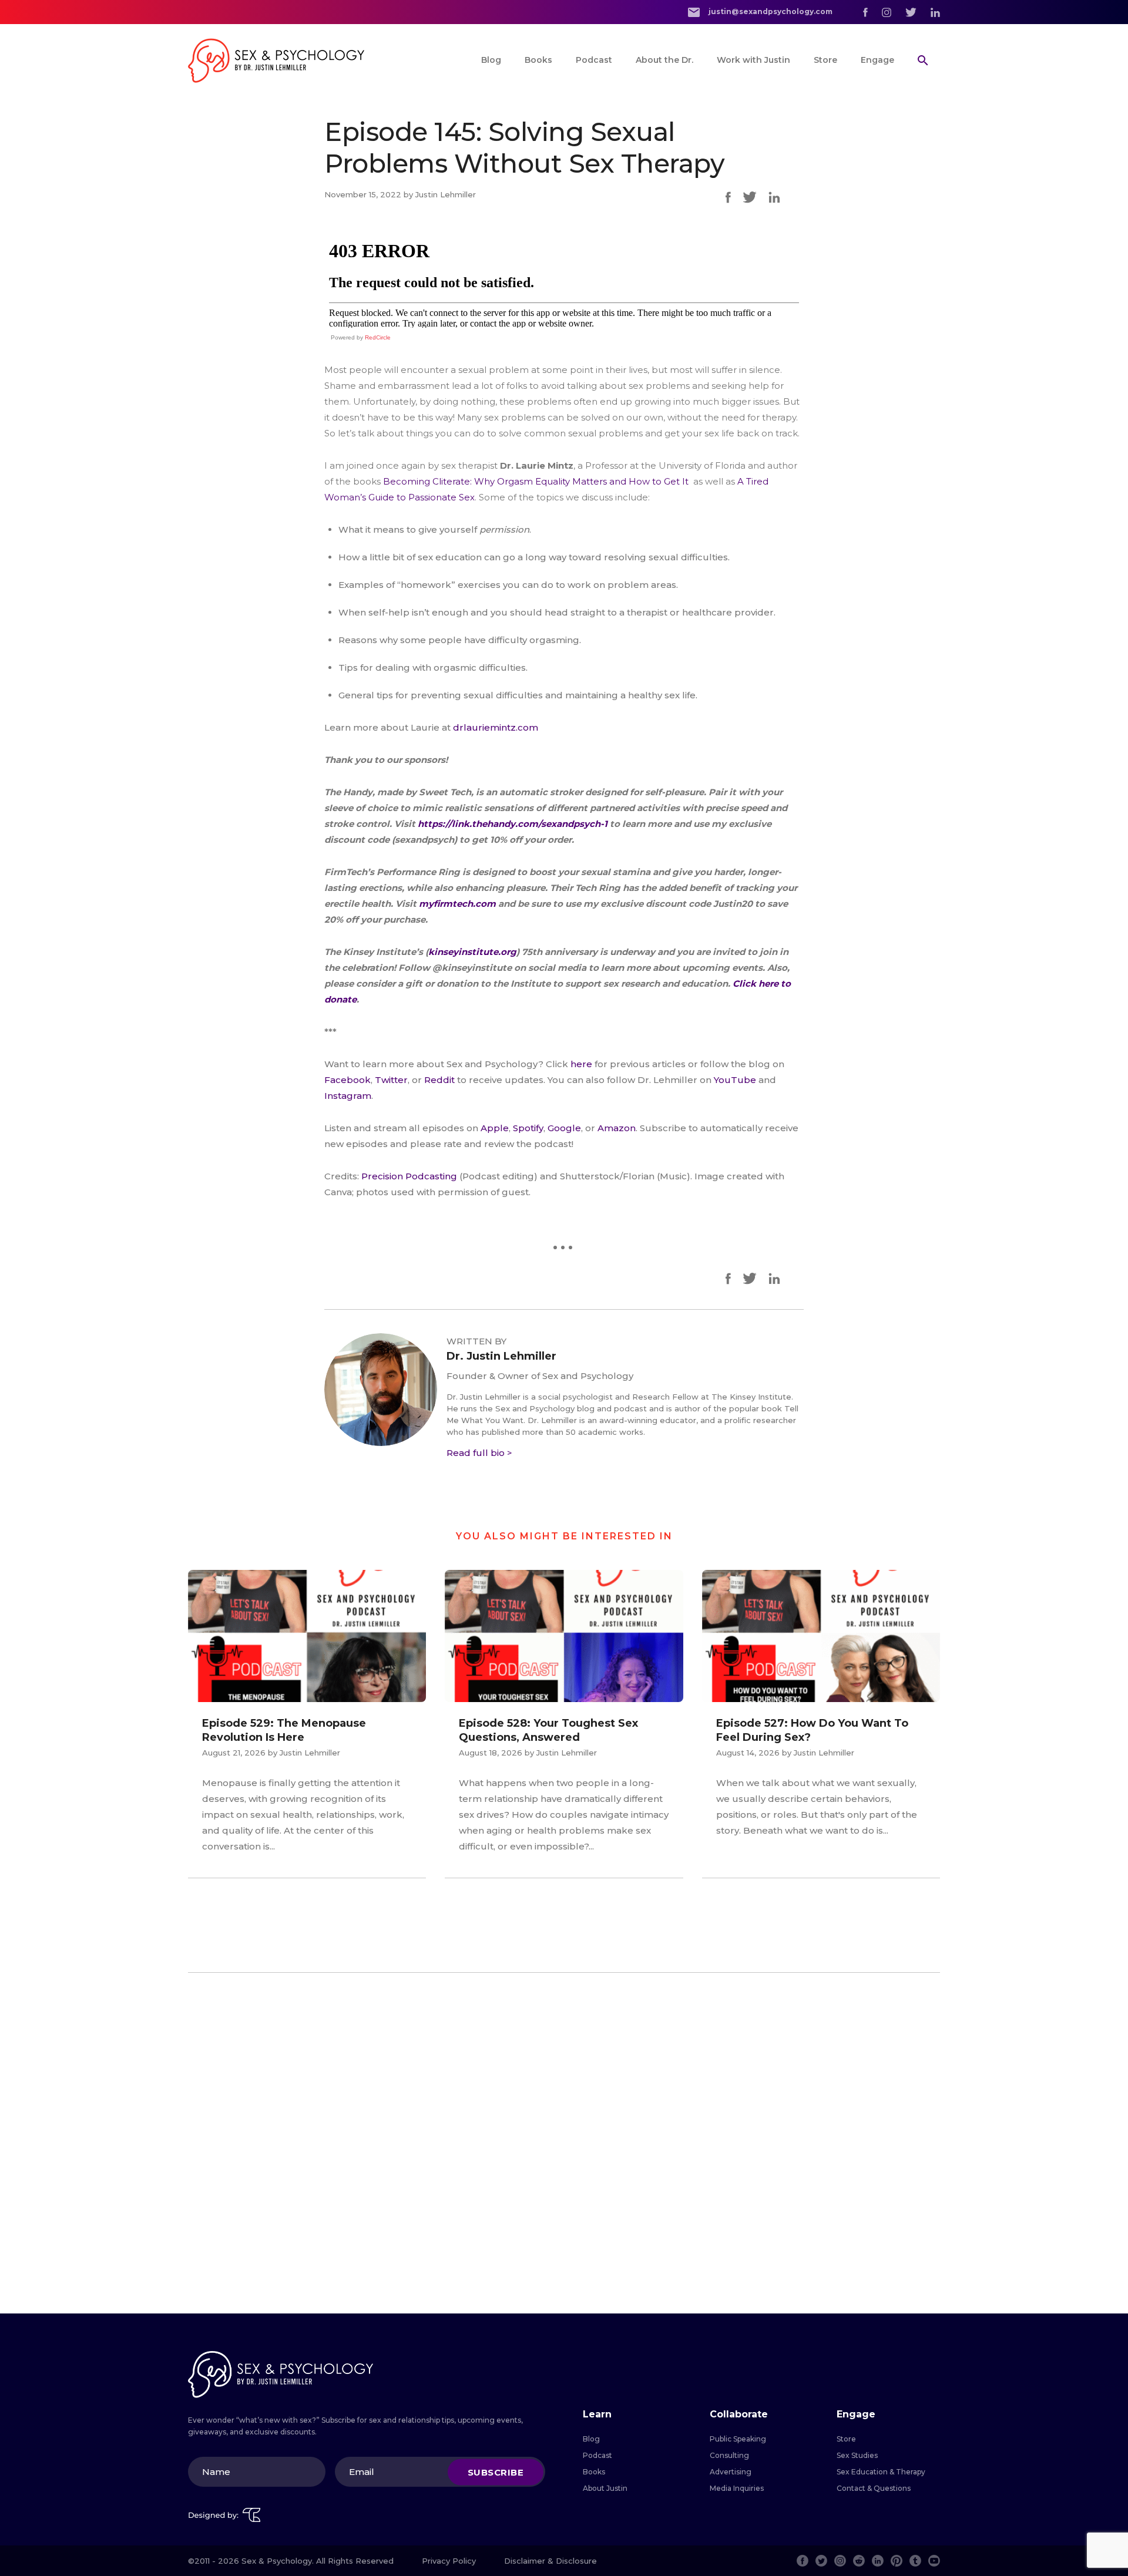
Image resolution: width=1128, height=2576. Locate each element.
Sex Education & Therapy (881, 2472)
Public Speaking (738, 2439)
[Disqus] (564, 2143)
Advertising (731, 2472)
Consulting (729, 2455)
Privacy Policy (449, 2561)
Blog (491, 60)
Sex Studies (857, 2455)
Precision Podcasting (409, 1176)
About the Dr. (664, 60)
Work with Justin (753, 60)
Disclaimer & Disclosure (550, 2561)
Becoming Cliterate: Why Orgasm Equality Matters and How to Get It (537, 481)
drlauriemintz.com (496, 727)
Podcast (594, 60)
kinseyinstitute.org (472, 952)
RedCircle (378, 337)
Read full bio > (479, 1453)
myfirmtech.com (457, 904)
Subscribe (496, 2472)
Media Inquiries (737, 2488)
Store (825, 60)
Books (538, 60)
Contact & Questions (874, 2488)
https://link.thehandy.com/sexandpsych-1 (511, 824)
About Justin (605, 2488)
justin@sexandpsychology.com (770, 11)
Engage (877, 60)
